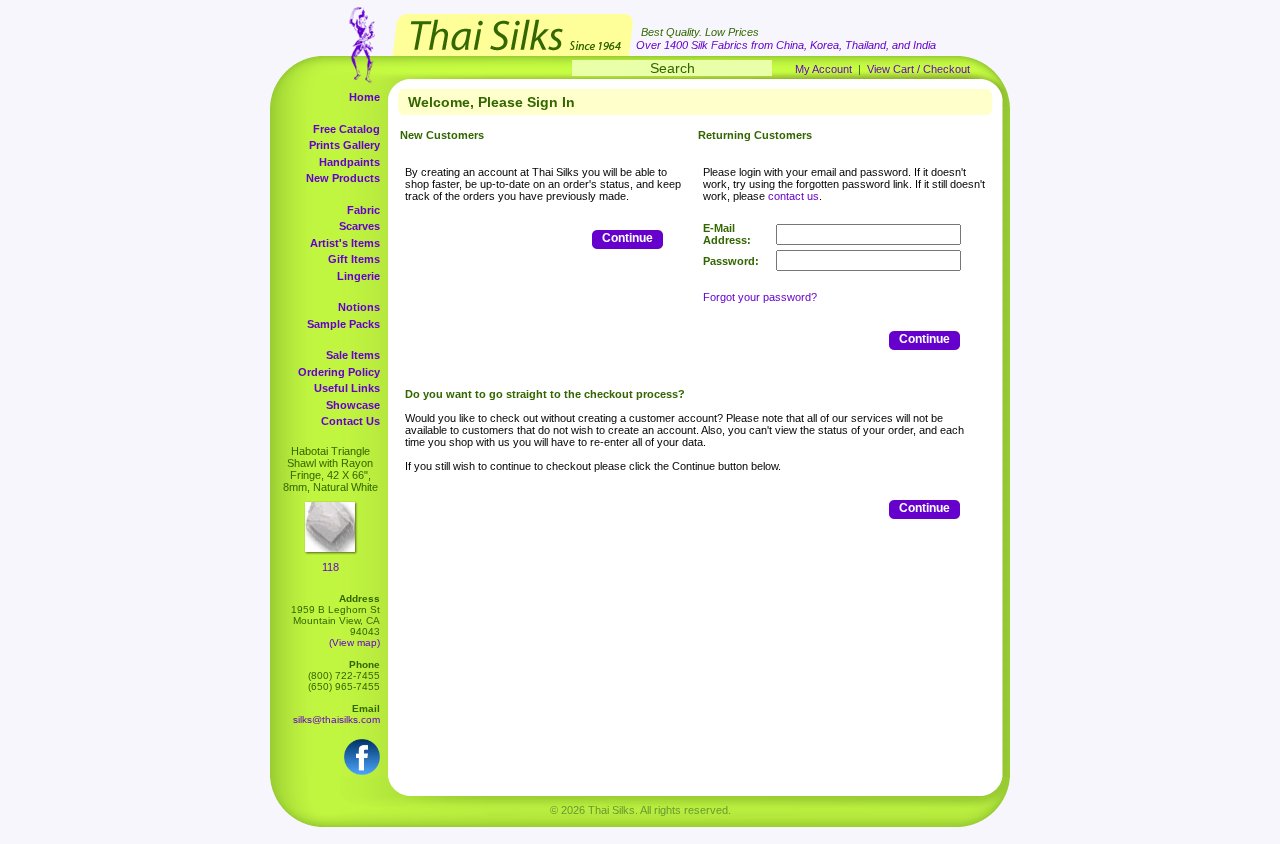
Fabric (363, 210)
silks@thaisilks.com (336, 719)
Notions (359, 307)
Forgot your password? (760, 297)
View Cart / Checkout (918, 69)
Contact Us (350, 421)
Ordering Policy (339, 372)
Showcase (353, 405)
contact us (793, 196)
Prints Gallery (344, 145)
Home (364, 97)
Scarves (359, 226)
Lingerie (358, 276)
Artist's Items (345, 243)
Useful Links (347, 388)
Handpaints (349, 162)
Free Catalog (346, 129)
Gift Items (354, 259)
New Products (343, 178)
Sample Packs (343, 324)
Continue (627, 238)
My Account (823, 69)
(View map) (354, 642)
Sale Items (353, 355)
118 (330, 567)
